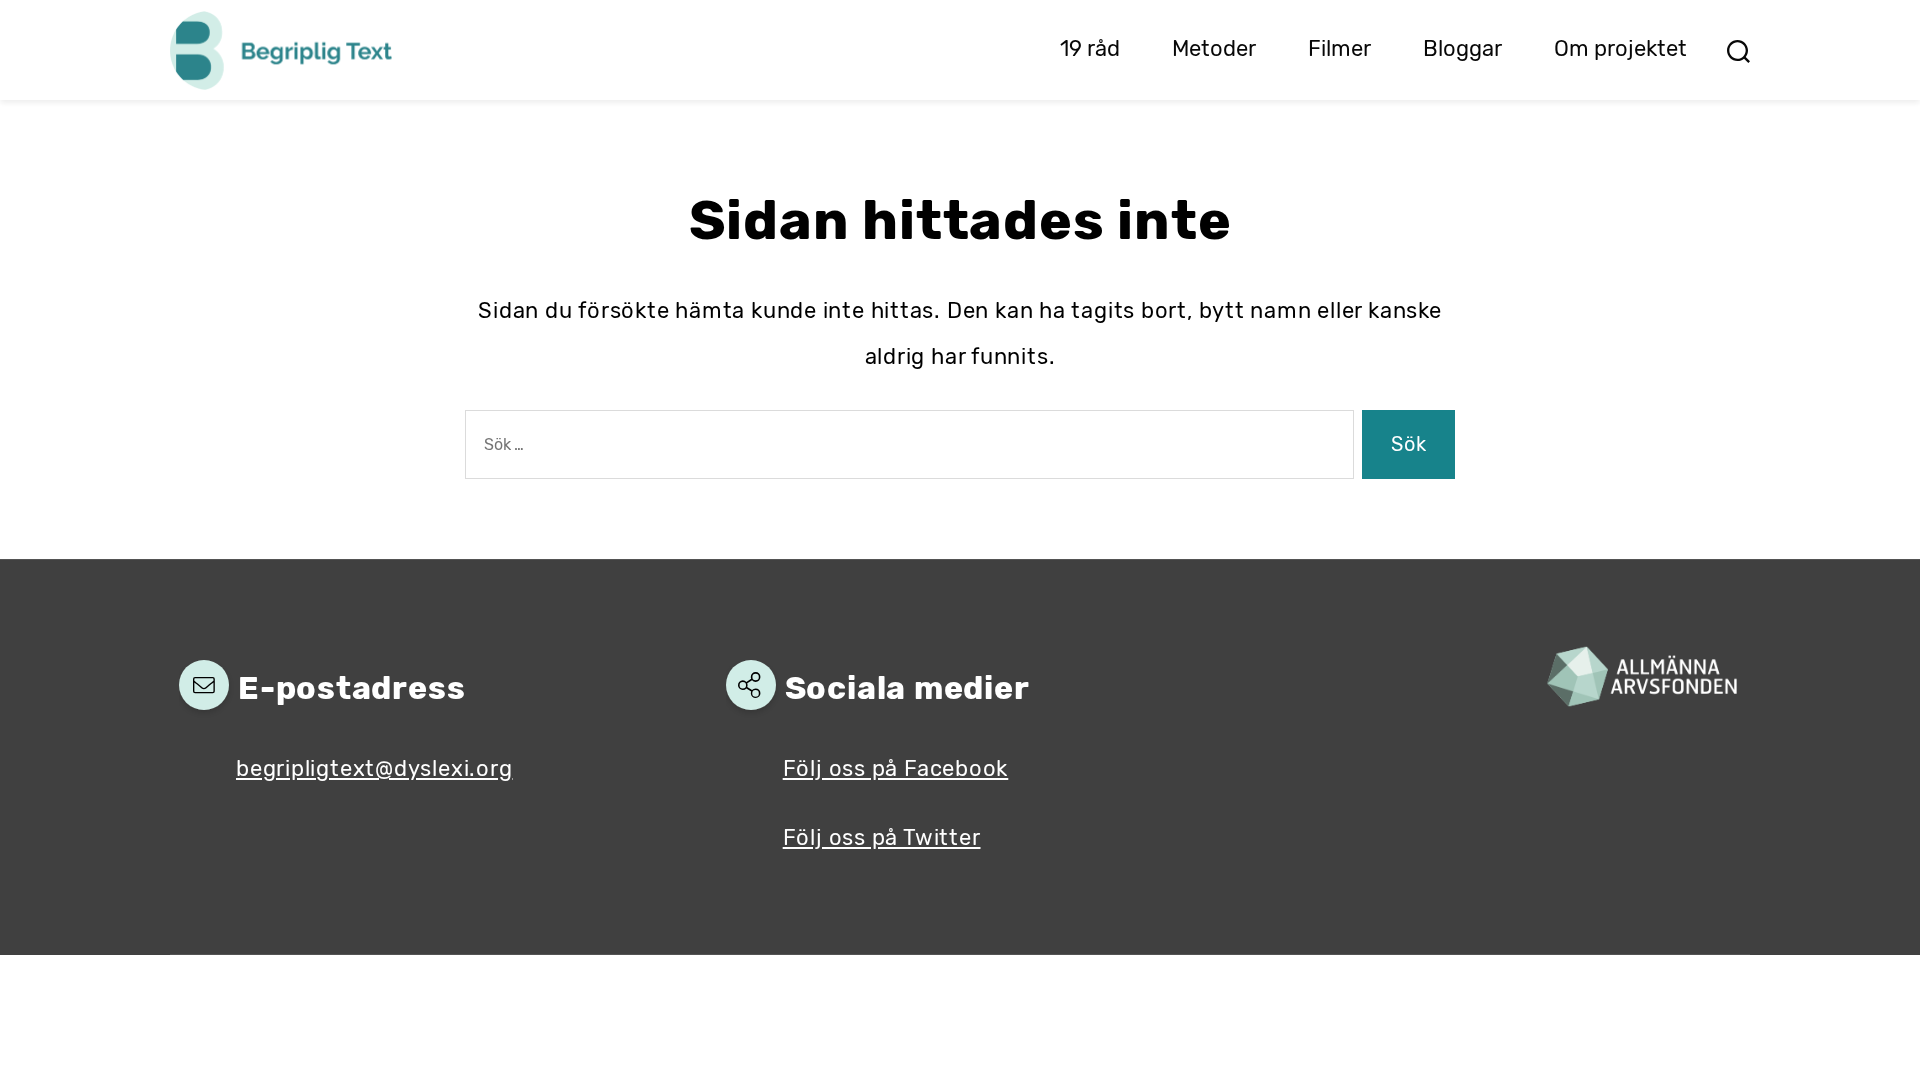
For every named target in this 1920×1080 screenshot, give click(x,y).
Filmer (1339, 49)
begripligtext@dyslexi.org (374, 768)
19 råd (1090, 49)
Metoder (1214, 49)
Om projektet (1620, 49)
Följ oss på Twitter (882, 837)
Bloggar (1462, 49)
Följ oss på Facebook (896, 768)
